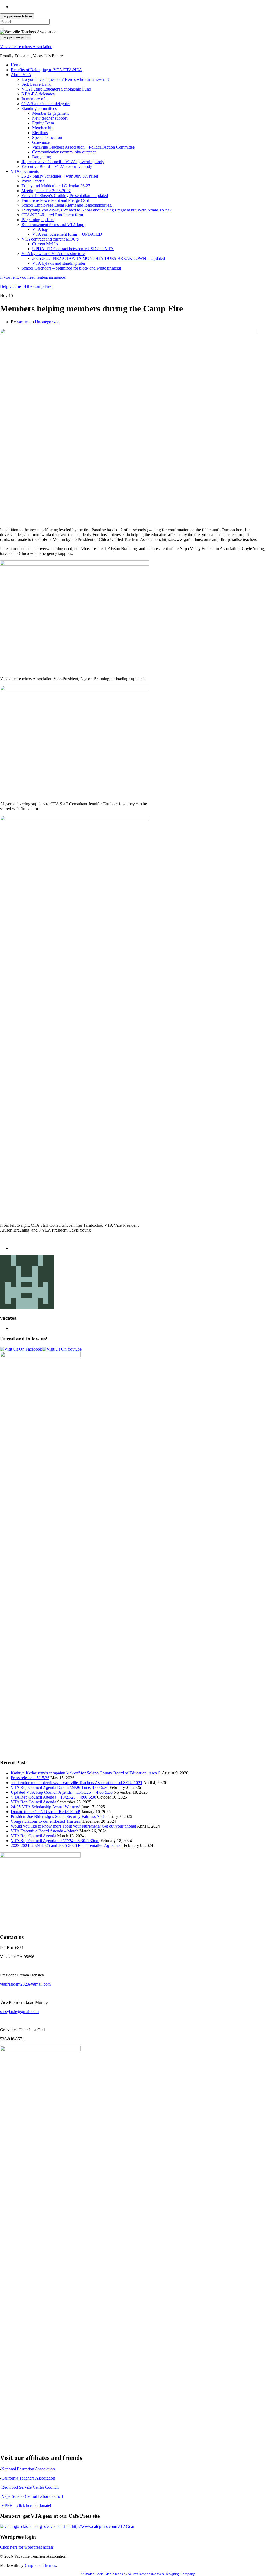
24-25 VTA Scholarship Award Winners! (45, 1807)
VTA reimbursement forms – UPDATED (67, 234)
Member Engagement (50, 113)
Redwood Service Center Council (30, 2487)
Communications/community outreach (64, 152)
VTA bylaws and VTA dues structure (53, 254)
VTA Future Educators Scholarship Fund (56, 89)
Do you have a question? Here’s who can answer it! (65, 79)
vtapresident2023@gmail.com (25, 1984)
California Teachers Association (28, 2478)
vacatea (23, 322)
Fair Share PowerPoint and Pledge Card (55, 200)
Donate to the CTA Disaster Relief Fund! (46, 1812)
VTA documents (25, 171)
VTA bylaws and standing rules (59, 263)
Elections (40, 133)
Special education (47, 137)
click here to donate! (34, 2505)
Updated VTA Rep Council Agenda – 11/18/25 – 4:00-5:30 (62, 1792)
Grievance (41, 142)
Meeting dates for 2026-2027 (46, 191)
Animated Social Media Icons (102, 2574)
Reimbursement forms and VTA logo (53, 225)
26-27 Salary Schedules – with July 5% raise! (60, 176)
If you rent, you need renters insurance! (33, 277)
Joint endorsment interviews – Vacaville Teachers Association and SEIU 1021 (77, 1783)
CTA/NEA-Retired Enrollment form (52, 215)
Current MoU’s (45, 244)
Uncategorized (47, 322)
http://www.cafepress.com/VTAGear (103, 2526)
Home (16, 65)
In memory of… (35, 99)
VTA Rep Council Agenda (33, 1802)
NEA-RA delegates (38, 94)
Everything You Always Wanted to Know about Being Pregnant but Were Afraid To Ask (97, 210)
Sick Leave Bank (36, 84)
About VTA (21, 75)
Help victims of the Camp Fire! (26, 286)
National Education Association (28, 2469)
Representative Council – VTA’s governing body (63, 162)
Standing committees (39, 108)
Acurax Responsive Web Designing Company (161, 2574)
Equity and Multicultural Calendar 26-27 (56, 186)
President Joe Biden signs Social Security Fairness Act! (57, 1816)
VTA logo (41, 229)
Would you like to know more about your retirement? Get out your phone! (73, 1826)
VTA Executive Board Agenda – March (45, 1831)
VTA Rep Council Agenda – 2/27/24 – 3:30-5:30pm (55, 1841)
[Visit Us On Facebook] (21, 1349)
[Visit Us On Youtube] (62, 1349)
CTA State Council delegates (46, 104)
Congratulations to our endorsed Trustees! (46, 1821)
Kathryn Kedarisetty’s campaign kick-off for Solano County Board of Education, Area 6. (86, 1773)
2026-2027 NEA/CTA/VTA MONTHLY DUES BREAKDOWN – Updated (99, 258)
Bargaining (42, 157)
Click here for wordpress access (27, 2547)
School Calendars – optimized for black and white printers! (71, 268)
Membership (43, 128)
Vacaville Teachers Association (26, 47)
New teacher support (50, 118)
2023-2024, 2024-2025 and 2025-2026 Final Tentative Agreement (67, 1845)
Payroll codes (33, 181)
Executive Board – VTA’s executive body (57, 166)
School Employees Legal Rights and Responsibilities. (67, 205)
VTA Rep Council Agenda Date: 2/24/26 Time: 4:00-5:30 (60, 1787)
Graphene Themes (40, 2565)
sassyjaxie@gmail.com (19, 2012)
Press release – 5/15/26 (30, 1778)
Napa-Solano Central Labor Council (32, 2496)
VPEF (7, 2505)
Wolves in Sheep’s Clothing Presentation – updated (65, 195)
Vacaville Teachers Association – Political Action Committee (83, 147)
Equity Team (43, 123)
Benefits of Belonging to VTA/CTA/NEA (46, 70)
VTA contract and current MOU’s (50, 239)
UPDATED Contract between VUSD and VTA (73, 249)
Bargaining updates (38, 220)
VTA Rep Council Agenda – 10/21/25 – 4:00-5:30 (53, 1797)
